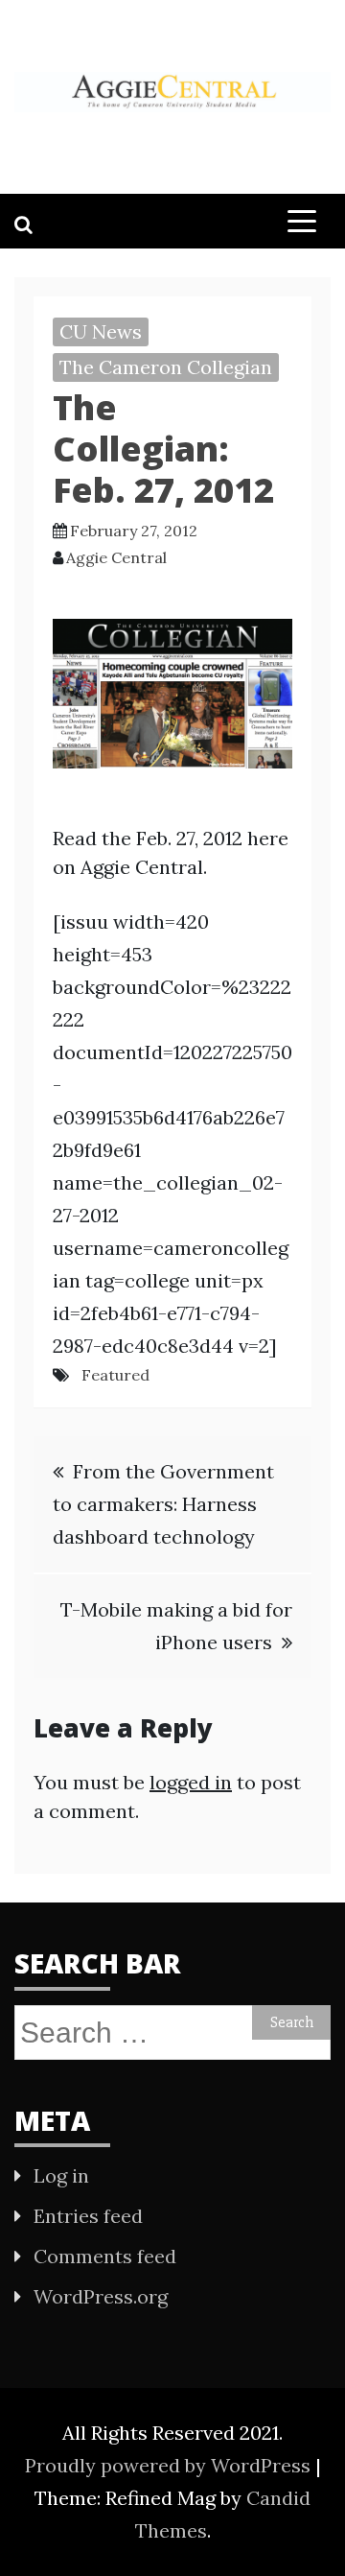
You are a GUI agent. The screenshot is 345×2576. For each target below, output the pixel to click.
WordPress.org (101, 2296)
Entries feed (88, 2216)
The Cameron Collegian (166, 367)
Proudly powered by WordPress (170, 2465)
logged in (191, 1782)
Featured (115, 1375)
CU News (101, 331)
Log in (61, 2175)
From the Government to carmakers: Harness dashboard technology (163, 1504)
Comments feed (105, 2256)
